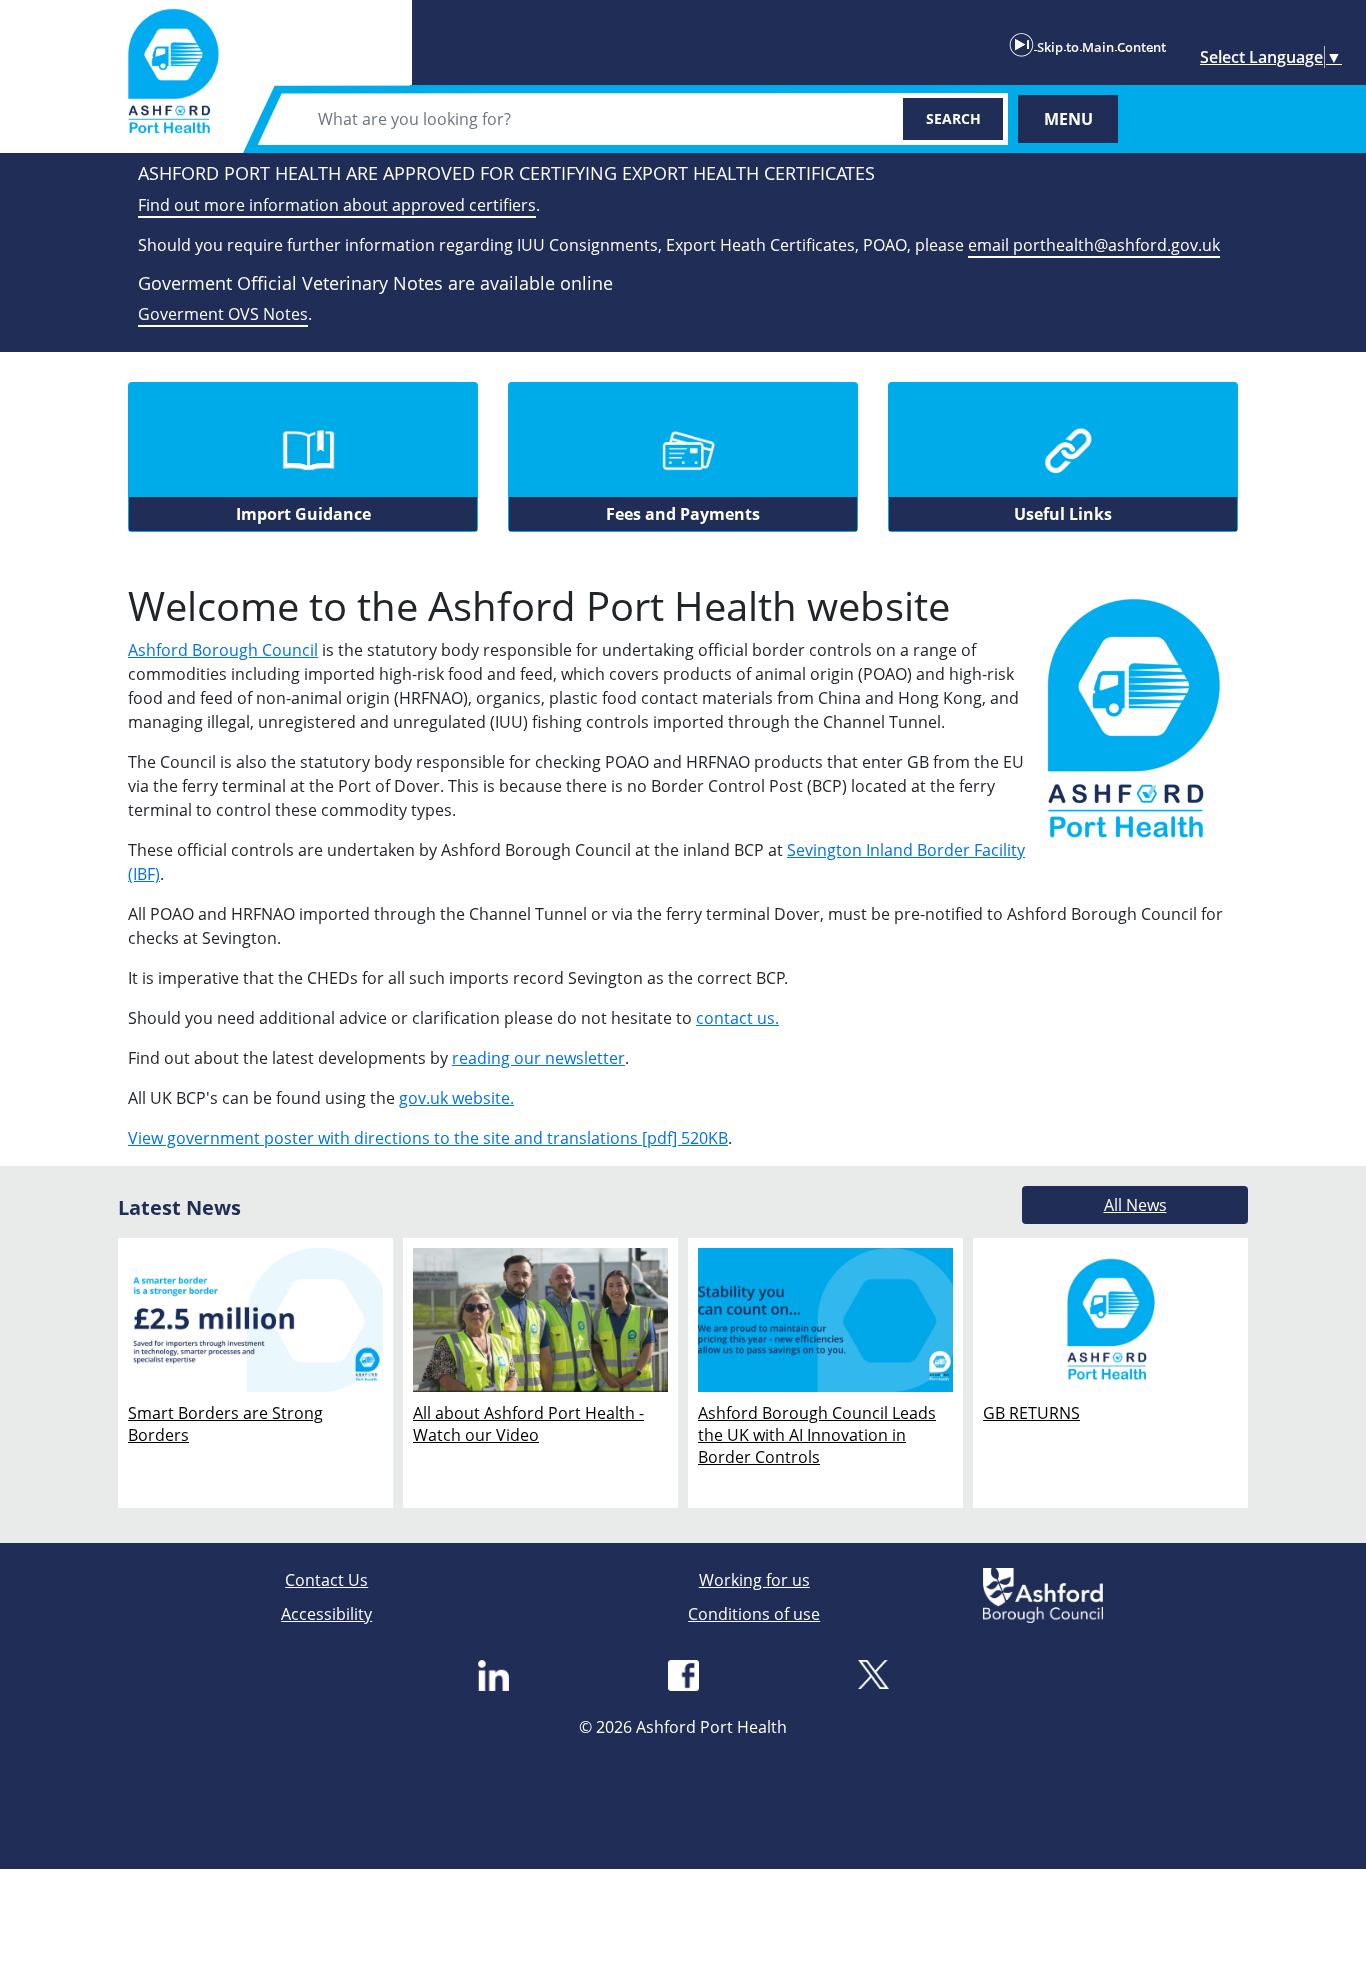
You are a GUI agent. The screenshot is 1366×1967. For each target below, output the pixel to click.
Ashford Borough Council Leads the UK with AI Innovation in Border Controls (817, 1435)
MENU (1068, 119)
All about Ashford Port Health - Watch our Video (528, 1424)
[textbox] (591, 119)
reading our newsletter (538, 1058)
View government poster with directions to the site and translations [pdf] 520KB (428, 1138)
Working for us (754, 1580)
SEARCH (953, 118)
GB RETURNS (1031, 1413)
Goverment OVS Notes (223, 314)
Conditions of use (754, 1614)
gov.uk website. (456, 1098)
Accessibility (326, 1614)
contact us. (737, 1018)
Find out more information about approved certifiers (337, 205)
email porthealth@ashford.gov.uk (1094, 245)
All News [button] (1135, 1205)
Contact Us (326, 1580)
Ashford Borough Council (223, 650)
